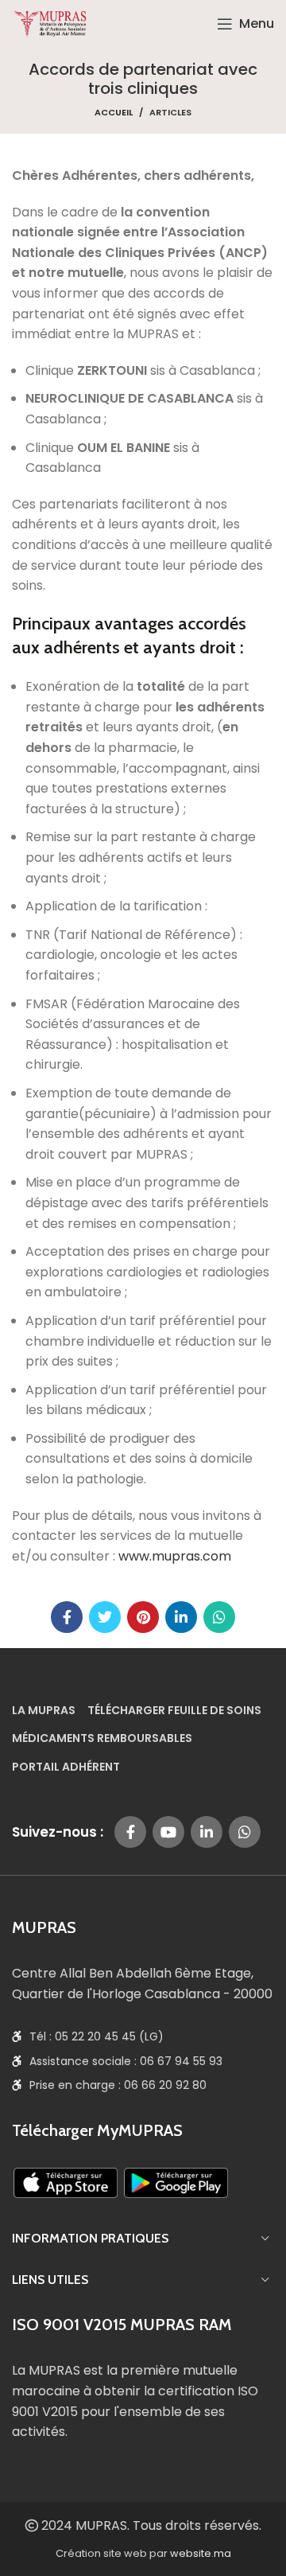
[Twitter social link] (105, 1617)
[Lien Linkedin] (181, 1617)
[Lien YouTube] (168, 1832)
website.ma (201, 2553)
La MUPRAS (44, 1711)
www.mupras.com (175, 1556)
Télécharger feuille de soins (174, 1711)
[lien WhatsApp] (219, 1617)
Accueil (114, 112)
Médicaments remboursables (102, 1739)
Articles (170, 112)
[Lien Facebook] (67, 1617)
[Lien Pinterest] (143, 1617)
